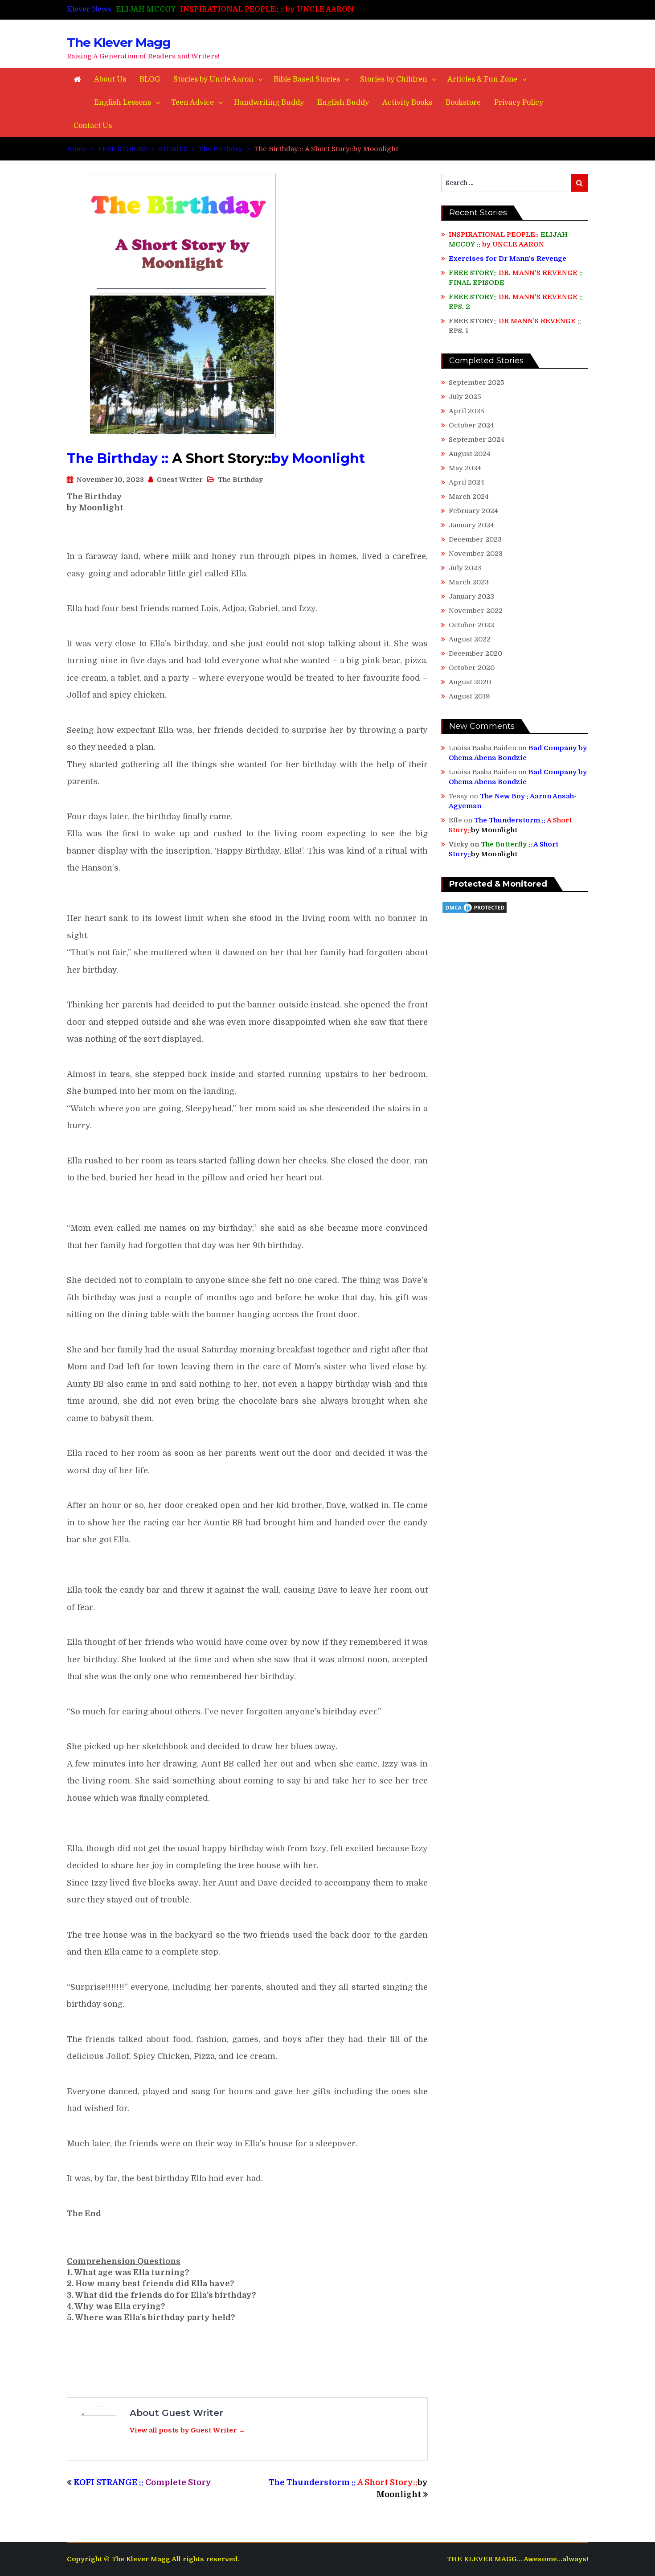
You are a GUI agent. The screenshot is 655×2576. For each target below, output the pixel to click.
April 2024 (467, 482)
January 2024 (471, 525)
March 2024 (469, 497)
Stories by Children (394, 79)
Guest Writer (180, 480)
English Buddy (343, 103)
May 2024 (465, 468)
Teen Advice (192, 103)
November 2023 (476, 554)
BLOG (150, 79)
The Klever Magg (119, 42)
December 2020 (475, 653)
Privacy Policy (519, 103)
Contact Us (93, 126)
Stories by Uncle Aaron (213, 79)
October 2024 (471, 425)
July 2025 (465, 397)
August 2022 (470, 639)
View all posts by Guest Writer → (187, 2430)
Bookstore (463, 103)
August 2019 (469, 696)
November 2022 (476, 611)
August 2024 (470, 454)
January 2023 (471, 596)
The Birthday (240, 480)
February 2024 (473, 511)
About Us (110, 79)
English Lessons (123, 103)
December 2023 (475, 539)
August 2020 (470, 682)
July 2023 (465, 568)
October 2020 (472, 668)
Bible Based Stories (307, 79)
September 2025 (477, 382)
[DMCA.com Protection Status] (475, 912)
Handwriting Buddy (269, 103)
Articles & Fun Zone (483, 79)
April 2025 (467, 411)
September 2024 (477, 440)
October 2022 (471, 625)
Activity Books (407, 103)
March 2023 (469, 582)
